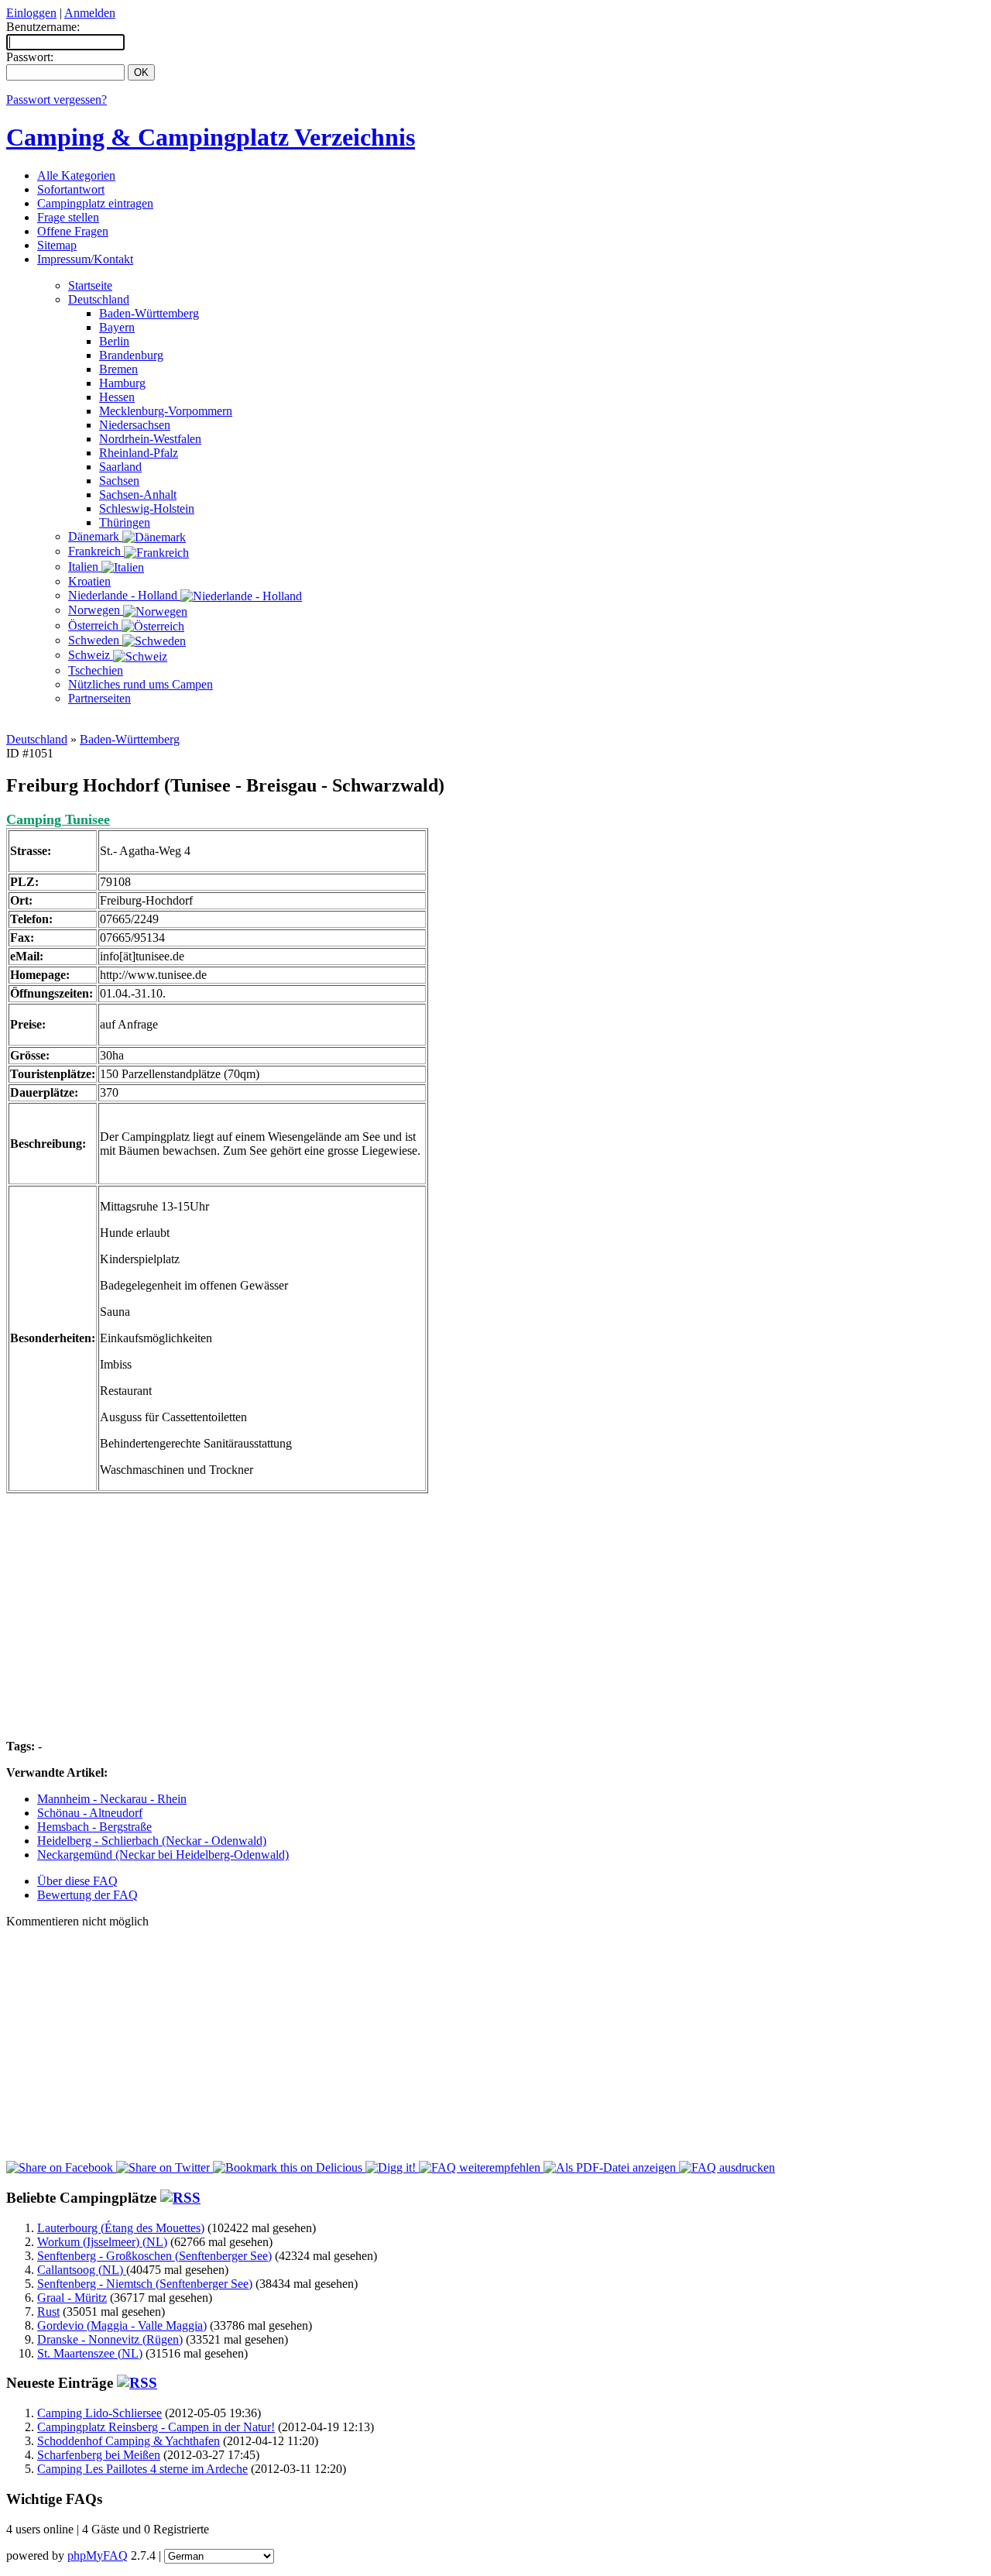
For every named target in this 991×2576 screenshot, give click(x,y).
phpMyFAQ (98, 2555)
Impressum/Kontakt (85, 259)
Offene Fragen (73, 231)
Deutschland (99, 299)
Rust (48, 2312)
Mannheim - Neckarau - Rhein (112, 1799)
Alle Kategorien (76, 175)
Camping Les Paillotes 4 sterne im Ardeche (142, 2469)
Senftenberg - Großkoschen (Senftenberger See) (154, 2256)
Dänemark (95, 536)
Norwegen (96, 610)
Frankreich (96, 551)
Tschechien (96, 670)
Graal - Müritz (72, 2298)
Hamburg (122, 383)
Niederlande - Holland (124, 595)
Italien (85, 567)
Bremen (118, 369)
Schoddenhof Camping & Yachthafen (129, 2441)
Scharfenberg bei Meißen (99, 2455)
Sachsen (119, 481)
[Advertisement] (495, 724)
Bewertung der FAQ (87, 1895)
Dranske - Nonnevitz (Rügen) (110, 2339)
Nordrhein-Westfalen (150, 439)
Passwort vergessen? (57, 100)
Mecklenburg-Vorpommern (166, 411)
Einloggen (31, 13)
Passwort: (30, 57)
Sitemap (57, 245)
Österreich (95, 625)
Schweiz (91, 655)
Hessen (117, 397)
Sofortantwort (71, 189)
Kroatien (89, 581)
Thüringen (125, 522)
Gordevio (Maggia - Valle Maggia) (122, 2325)
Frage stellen (68, 217)
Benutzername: (43, 27)
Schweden (95, 640)
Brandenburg (131, 355)
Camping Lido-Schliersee (99, 2413)
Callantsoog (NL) (82, 2270)
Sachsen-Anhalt (138, 495)
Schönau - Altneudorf (90, 1813)
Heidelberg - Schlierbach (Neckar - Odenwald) (152, 1841)
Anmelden (90, 13)
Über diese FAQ (77, 1881)
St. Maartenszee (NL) (90, 2353)
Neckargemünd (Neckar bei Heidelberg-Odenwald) (163, 1855)
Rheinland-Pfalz (139, 453)
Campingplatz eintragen (95, 203)
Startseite (90, 285)
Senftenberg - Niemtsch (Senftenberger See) (145, 2284)
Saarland (120, 467)
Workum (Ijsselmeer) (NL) (102, 2242)
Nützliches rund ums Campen (141, 684)
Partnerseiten (99, 698)
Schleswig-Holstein (147, 508)
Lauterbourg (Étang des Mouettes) (121, 2228)
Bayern (117, 327)
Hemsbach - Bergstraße (94, 1827)
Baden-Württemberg (149, 313)
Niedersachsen (135, 425)
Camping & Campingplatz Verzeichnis (211, 137)
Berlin (114, 341)
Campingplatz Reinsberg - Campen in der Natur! (156, 2427)
